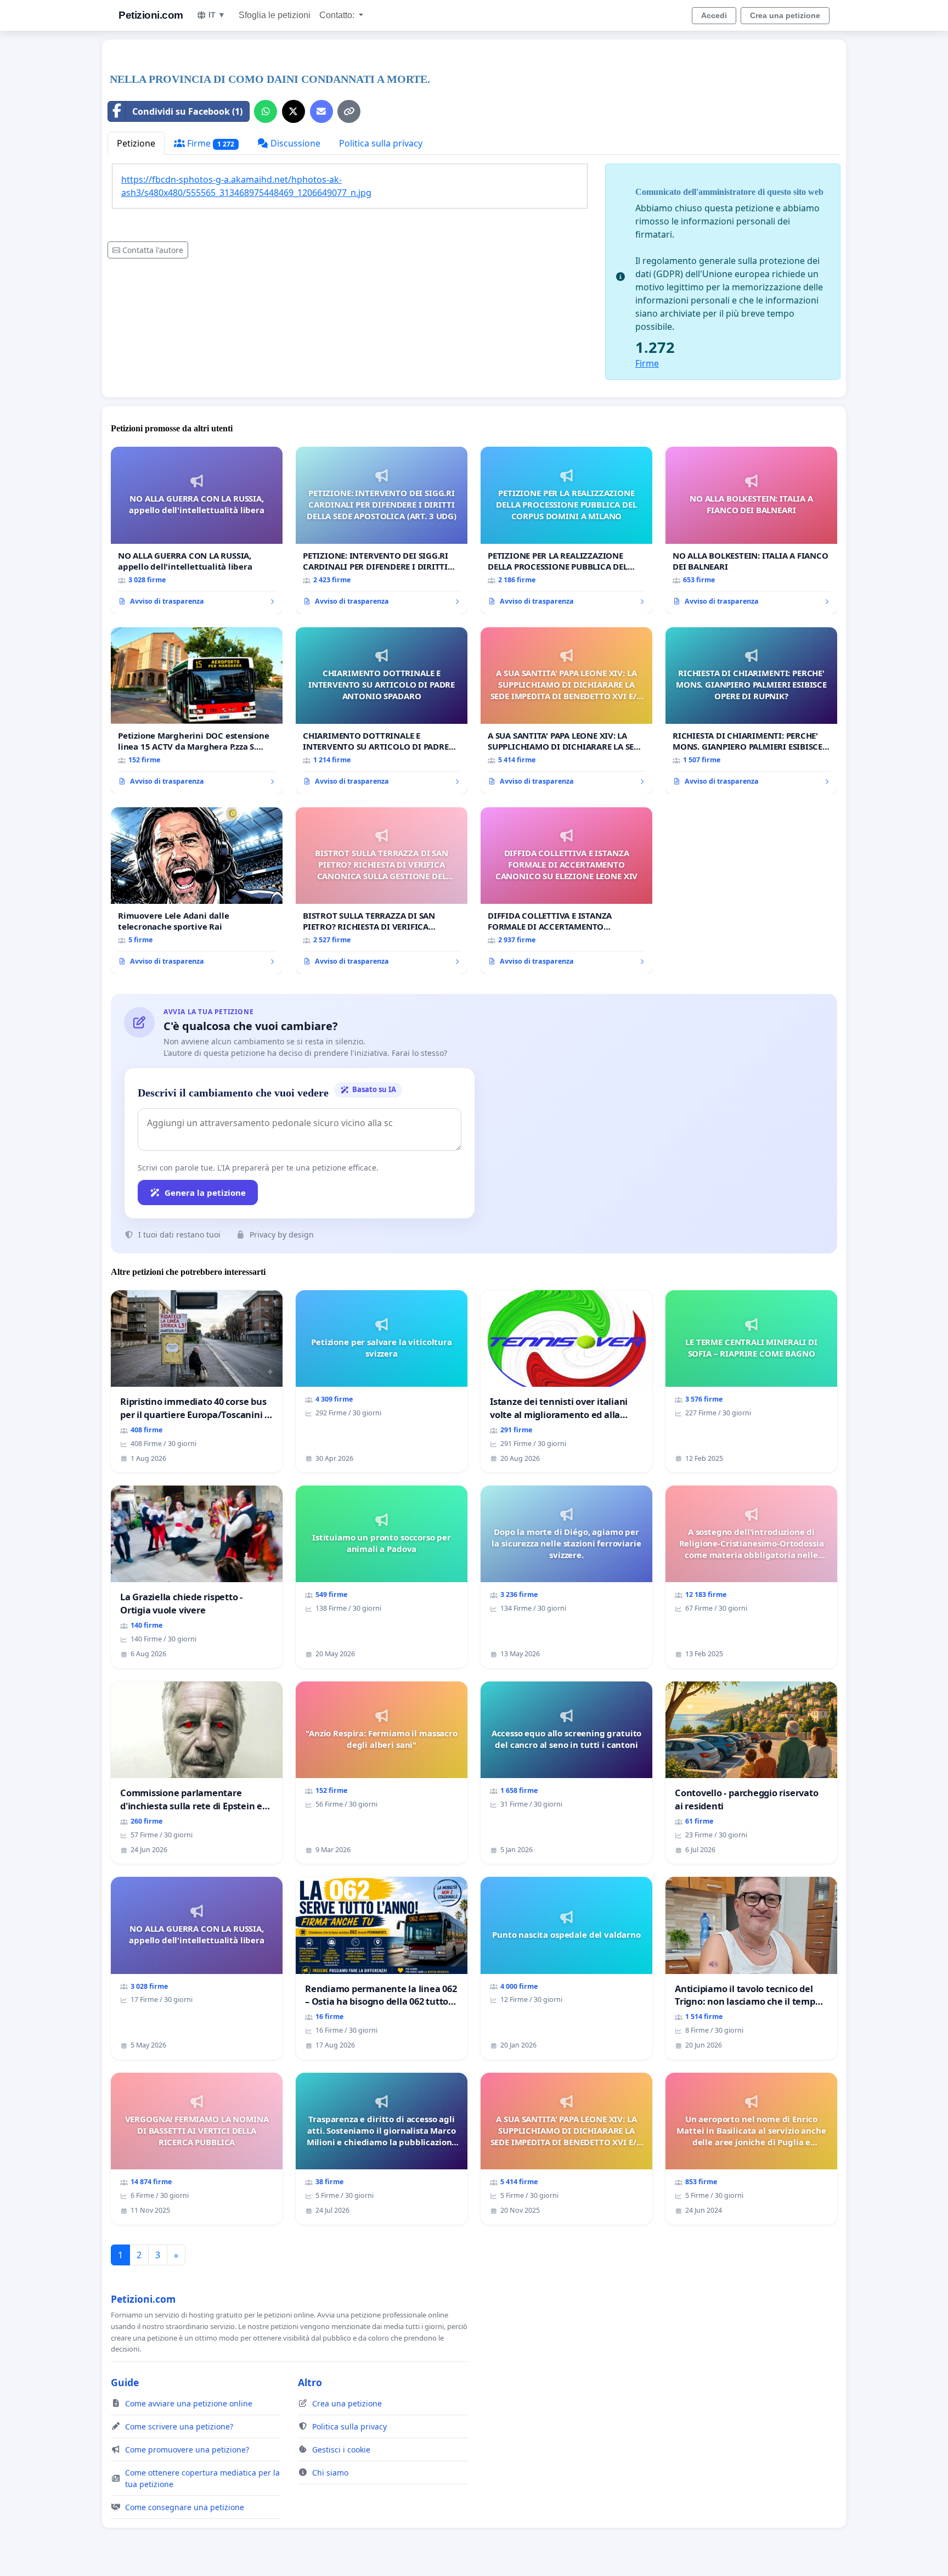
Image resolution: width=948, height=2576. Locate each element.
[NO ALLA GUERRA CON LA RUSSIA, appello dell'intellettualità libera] (197, 530)
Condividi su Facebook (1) (187, 111)
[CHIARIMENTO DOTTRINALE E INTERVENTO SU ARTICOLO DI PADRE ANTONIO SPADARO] (382, 711)
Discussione (294, 143)
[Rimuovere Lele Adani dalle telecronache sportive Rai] (197, 891)
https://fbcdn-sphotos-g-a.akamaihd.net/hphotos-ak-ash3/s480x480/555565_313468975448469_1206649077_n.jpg (246, 186)
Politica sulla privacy (381, 143)
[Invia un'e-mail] (321, 111)
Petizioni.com (151, 15)
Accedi (714, 15)
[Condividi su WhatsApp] (266, 111)
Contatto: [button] (338, 15)
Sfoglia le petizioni (275, 15)
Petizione (136, 143)
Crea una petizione (785, 15)
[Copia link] (349, 111)
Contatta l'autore (153, 250)
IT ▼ (217, 15)
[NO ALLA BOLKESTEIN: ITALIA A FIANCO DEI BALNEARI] (751, 530)
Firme (210, 143)
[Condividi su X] (294, 111)
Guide (125, 2382)
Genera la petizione (205, 1193)
